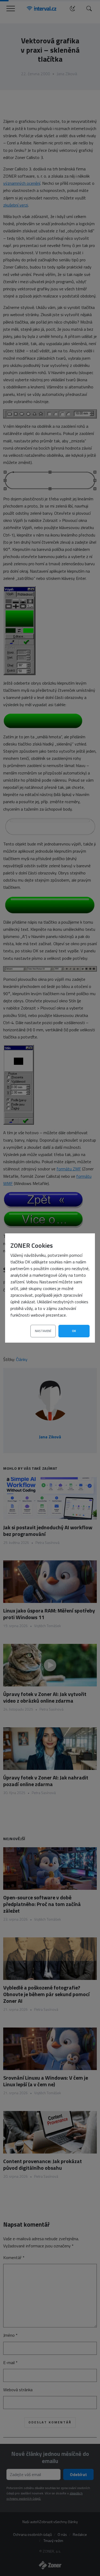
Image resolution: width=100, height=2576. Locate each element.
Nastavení (43, 1331)
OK (74, 1331)
